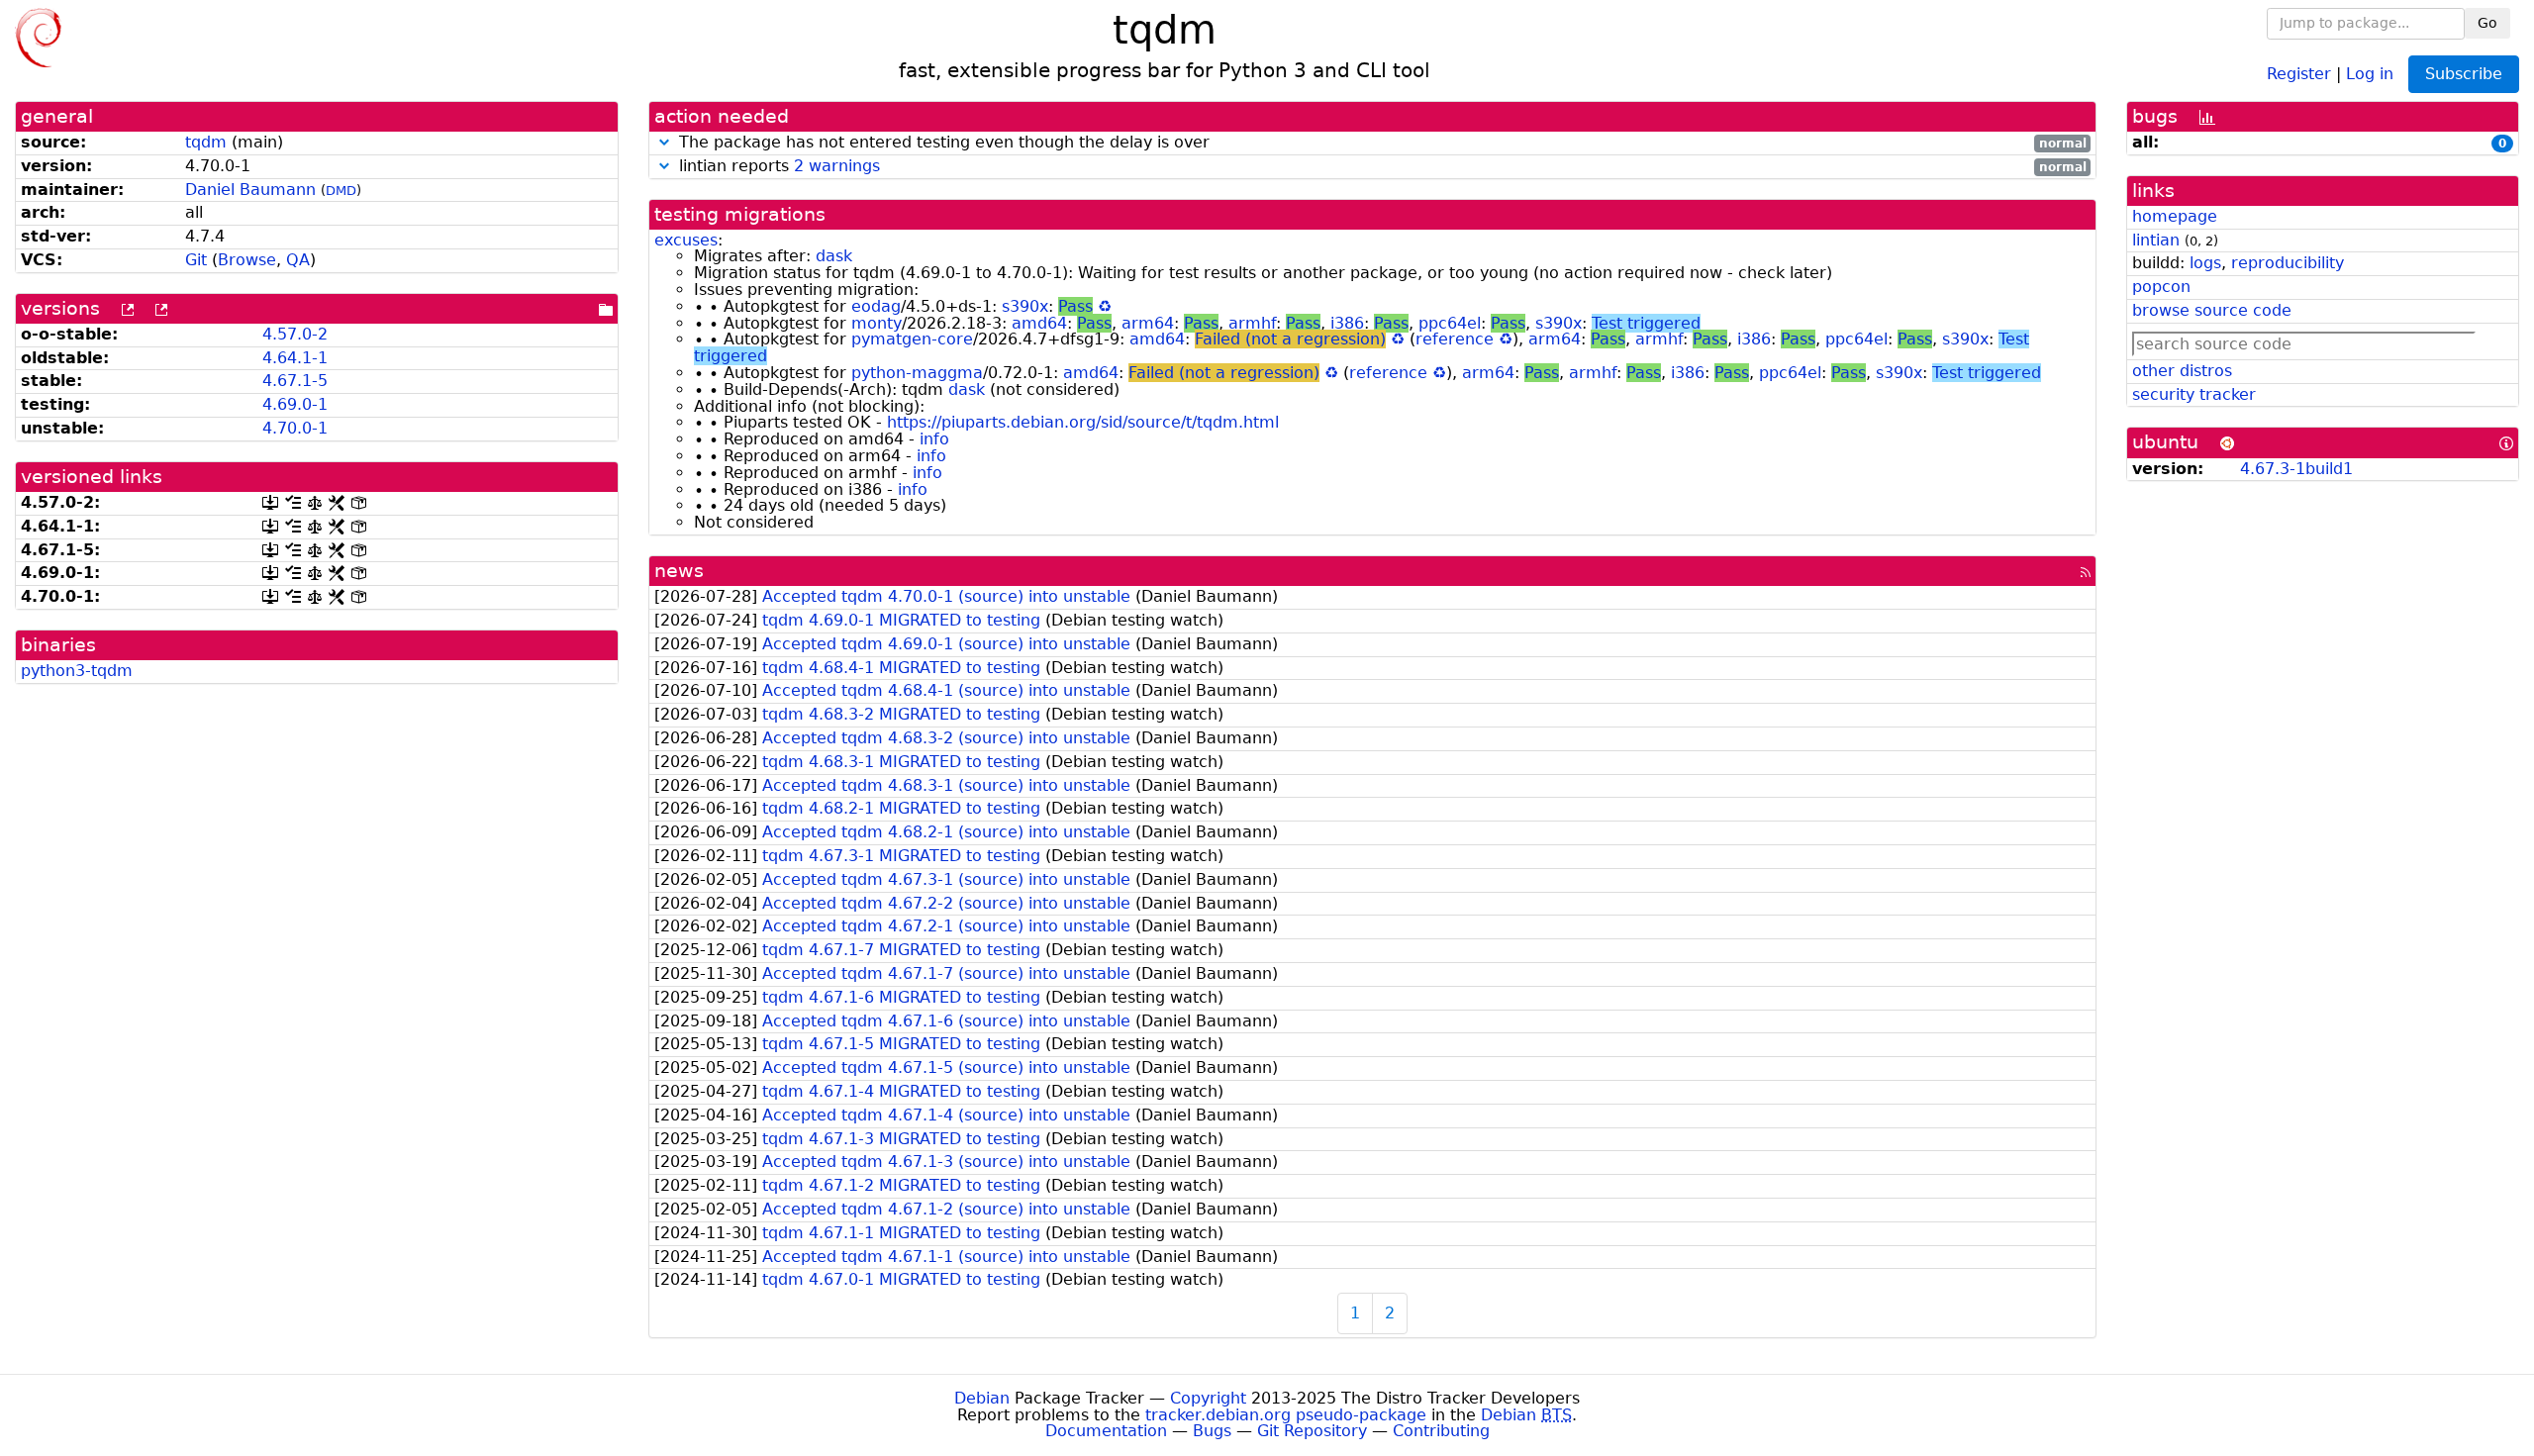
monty (877, 323)
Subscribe (2464, 74)
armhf (1252, 323)
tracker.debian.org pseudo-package (1286, 1415)
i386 (1347, 323)
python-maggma (917, 373)
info (934, 439)
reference (1455, 339)
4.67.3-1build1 (2296, 469)
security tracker (2194, 394)
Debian (982, 1398)
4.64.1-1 (295, 358)
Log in (2370, 73)
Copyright (1208, 1398)
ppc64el (1450, 323)
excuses (686, 240)
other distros (2182, 371)
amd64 (1039, 323)
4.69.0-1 (295, 404)
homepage (2175, 216)
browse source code (2212, 310)
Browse (247, 260)
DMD (341, 191)
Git (196, 260)
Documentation (1106, 1431)
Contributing (1441, 1431)
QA (298, 260)
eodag (876, 306)
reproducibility (2288, 263)
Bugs (1212, 1431)
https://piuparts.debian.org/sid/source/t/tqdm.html (1083, 422)
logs (2205, 263)
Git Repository (1312, 1431)
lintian (2156, 240)
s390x (1025, 306)
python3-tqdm (77, 671)
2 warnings (837, 166)
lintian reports (1380, 167)
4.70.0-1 (295, 428)
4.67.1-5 (295, 381)
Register (2299, 73)
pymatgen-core (912, 339)
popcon (2161, 287)
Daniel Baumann (250, 190)
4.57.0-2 (295, 334)
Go (2487, 23)
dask (834, 256)
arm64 (1148, 323)
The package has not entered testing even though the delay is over (1380, 143)
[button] (664, 142)
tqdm (206, 142)
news (679, 571)
